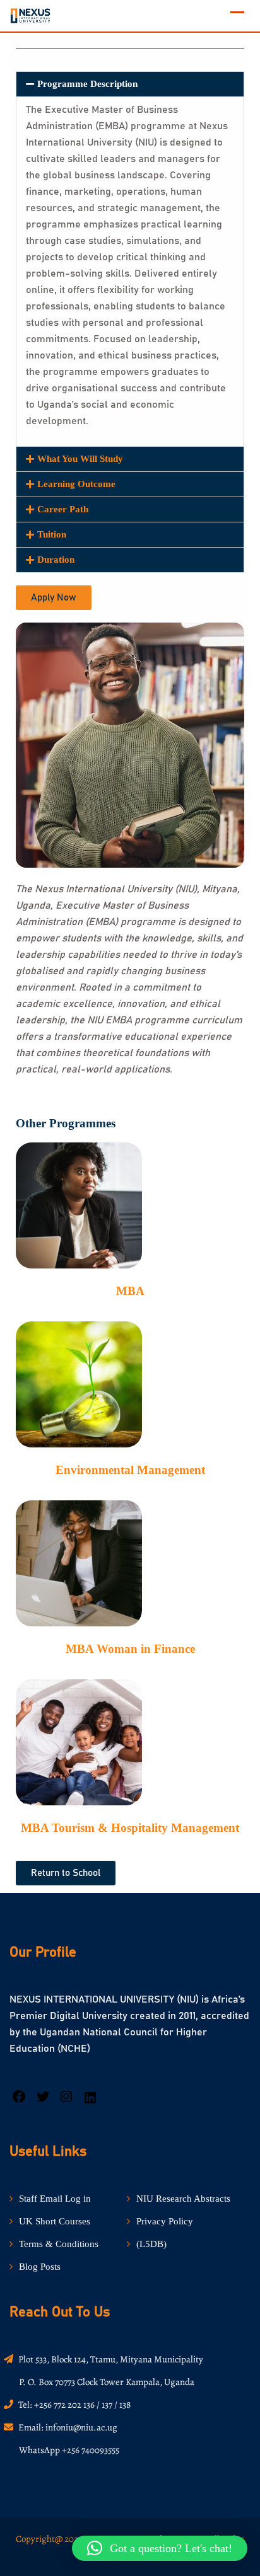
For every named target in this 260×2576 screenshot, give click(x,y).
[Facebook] (19, 2101)
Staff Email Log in (55, 2199)
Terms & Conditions (59, 2244)
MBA (130, 1291)
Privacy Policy (165, 2221)
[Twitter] (43, 2101)
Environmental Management (130, 1470)
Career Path (63, 509)
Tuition (52, 534)
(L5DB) (151, 2244)
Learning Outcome (76, 484)
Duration (56, 560)
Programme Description (87, 84)
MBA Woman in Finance (130, 1649)
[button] (130, 84)
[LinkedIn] (90, 2102)
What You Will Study (80, 459)
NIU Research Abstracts (183, 2199)
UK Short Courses (55, 2221)
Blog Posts (40, 2267)
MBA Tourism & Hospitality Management (130, 1828)
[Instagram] (66, 2101)
